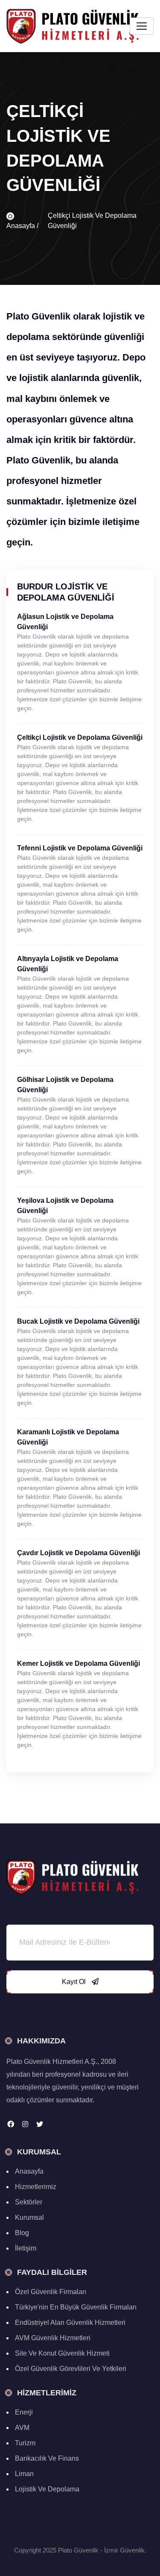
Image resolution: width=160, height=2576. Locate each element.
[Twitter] (40, 2124)
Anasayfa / (22, 226)
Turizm (25, 2443)
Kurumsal (29, 2217)
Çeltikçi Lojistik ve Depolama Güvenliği (80, 737)
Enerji (24, 2412)
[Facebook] (11, 2124)
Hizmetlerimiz (36, 2187)
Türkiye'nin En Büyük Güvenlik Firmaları (76, 2307)
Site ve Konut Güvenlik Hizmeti (62, 2353)
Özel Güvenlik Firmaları (51, 2292)
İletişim (26, 2248)
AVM (22, 2428)
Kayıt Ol (75, 1982)
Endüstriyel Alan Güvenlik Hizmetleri (70, 2323)
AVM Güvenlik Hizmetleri (53, 2338)
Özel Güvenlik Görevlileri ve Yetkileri (71, 2369)
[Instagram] (25, 2124)
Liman (24, 2474)
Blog (22, 2233)
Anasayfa (29, 2171)
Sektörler (29, 2202)
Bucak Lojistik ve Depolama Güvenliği (78, 1321)
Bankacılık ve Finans (47, 2458)
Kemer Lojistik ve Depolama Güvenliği (79, 1663)
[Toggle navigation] (142, 26)
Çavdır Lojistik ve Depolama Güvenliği (79, 1553)
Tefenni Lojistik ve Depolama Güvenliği (80, 848)
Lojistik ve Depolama (47, 2489)
